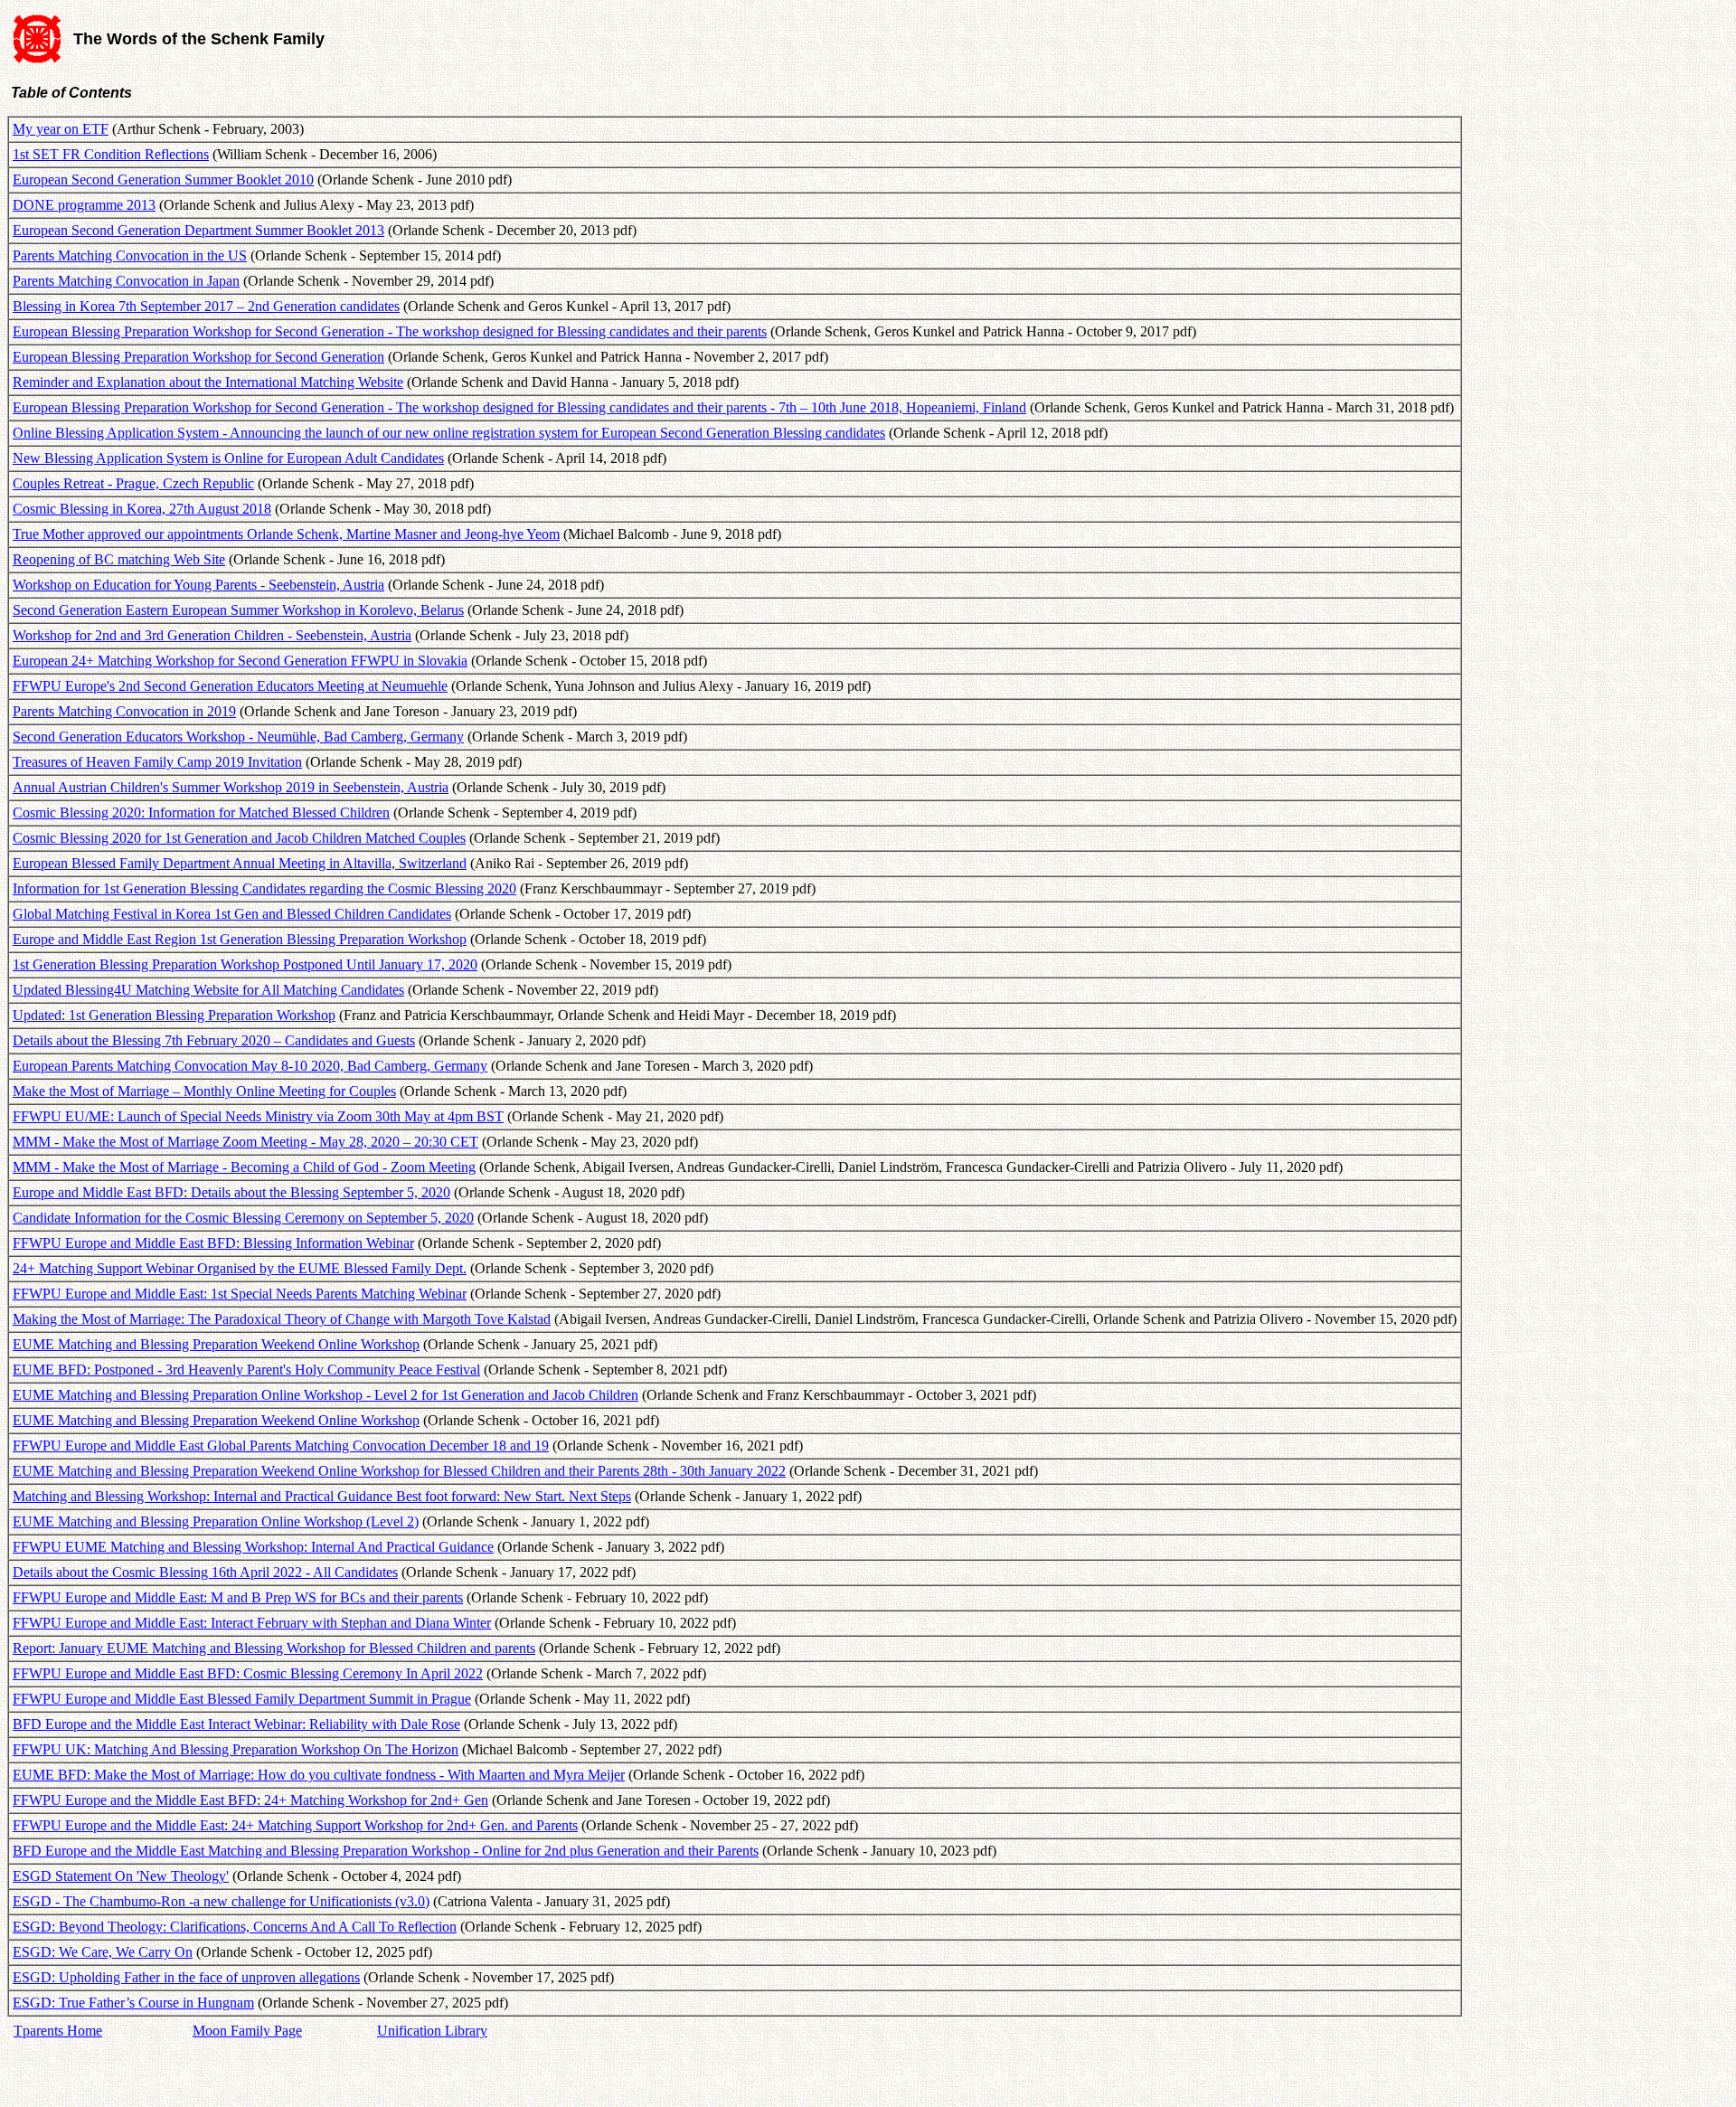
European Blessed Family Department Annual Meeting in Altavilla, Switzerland (240, 863)
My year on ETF (61, 129)
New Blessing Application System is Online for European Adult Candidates (228, 458)
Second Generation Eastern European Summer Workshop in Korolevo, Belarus (238, 610)
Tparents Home (58, 2031)
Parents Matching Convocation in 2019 (124, 711)
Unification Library (432, 2031)
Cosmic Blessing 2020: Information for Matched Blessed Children (201, 813)
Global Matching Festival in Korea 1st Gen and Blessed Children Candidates (232, 914)
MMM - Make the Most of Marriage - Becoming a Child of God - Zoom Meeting (244, 1167)
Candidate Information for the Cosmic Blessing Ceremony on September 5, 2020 (243, 1218)
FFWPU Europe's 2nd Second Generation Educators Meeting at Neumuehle (230, 686)
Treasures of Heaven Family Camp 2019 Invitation (157, 762)
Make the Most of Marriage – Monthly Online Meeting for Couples (204, 1091)
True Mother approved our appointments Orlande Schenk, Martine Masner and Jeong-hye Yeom (286, 534)
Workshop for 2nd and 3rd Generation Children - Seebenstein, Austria (212, 635)
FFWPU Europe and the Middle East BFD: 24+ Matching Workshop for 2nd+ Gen (250, 1800)
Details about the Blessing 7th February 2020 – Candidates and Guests (214, 1040)
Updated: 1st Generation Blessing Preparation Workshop (174, 1015)
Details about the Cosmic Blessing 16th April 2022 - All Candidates (205, 1572)
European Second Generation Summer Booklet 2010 (163, 180)
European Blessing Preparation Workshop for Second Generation (198, 357)
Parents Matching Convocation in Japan (126, 281)
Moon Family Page (247, 2031)
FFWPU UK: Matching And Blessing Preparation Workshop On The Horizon (236, 1749)
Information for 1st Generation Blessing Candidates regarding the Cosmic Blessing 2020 (264, 888)
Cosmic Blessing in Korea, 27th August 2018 (142, 509)
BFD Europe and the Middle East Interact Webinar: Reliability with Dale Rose (236, 1724)
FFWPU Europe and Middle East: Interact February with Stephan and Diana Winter (252, 1623)
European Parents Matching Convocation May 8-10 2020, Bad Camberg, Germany (250, 1066)
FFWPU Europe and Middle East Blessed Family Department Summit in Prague (242, 1699)
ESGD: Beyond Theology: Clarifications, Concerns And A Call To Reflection (235, 1927)
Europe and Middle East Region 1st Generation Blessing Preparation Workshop (240, 939)
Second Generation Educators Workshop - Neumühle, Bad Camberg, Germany (238, 737)
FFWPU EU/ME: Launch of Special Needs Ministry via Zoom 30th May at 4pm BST (258, 1116)
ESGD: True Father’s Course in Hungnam (133, 2003)
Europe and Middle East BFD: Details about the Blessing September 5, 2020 (231, 1192)
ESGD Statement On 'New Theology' (121, 1876)
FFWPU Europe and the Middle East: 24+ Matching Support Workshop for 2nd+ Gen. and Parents (295, 1825)
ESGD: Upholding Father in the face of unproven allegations (186, 1977)
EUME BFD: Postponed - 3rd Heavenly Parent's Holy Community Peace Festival (246, 1370)
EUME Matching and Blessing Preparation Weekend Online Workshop (216, 1344)
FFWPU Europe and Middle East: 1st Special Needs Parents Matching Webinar (240, 1294)
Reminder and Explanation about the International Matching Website (208, 382)
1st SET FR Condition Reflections (111, 154)
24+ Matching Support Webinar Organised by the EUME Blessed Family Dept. (240, 1268)
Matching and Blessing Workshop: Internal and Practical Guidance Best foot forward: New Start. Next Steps (322, 1496)
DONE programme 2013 (84, 205)
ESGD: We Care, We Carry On (103, 1952)
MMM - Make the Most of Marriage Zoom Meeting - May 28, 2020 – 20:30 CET (245, 1142)
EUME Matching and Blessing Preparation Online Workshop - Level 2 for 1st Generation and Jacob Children (325, 1395)
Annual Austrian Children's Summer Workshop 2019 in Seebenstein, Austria (231, 787)
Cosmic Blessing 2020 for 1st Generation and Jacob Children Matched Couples (239, 838)
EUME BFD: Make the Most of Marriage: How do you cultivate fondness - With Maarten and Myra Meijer (319, 1775)
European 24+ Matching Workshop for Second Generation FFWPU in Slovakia (240, 661)
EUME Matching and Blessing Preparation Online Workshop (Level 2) (216, 1521)
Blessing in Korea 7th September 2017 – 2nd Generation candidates (206, 306)
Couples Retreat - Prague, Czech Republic (133, 483)
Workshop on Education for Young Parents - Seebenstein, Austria (198, 585)
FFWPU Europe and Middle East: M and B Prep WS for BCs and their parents (238, 1597)
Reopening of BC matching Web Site (119, 559)
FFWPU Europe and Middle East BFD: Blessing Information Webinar (213, 1243)
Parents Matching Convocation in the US (130, 255)
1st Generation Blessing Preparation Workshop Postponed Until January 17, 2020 (245, 964)
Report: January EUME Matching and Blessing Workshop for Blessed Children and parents (274, 1648)
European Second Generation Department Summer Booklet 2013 (198, 230)
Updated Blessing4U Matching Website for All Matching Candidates (208, 990)
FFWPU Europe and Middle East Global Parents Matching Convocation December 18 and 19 (281, 1446)
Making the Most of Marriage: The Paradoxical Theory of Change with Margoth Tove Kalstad (282, 1319)
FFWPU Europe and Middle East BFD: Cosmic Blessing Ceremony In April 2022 (248, 1673)
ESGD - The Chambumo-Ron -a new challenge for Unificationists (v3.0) (221, 1901)
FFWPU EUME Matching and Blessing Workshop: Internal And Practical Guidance (253, 1547)
